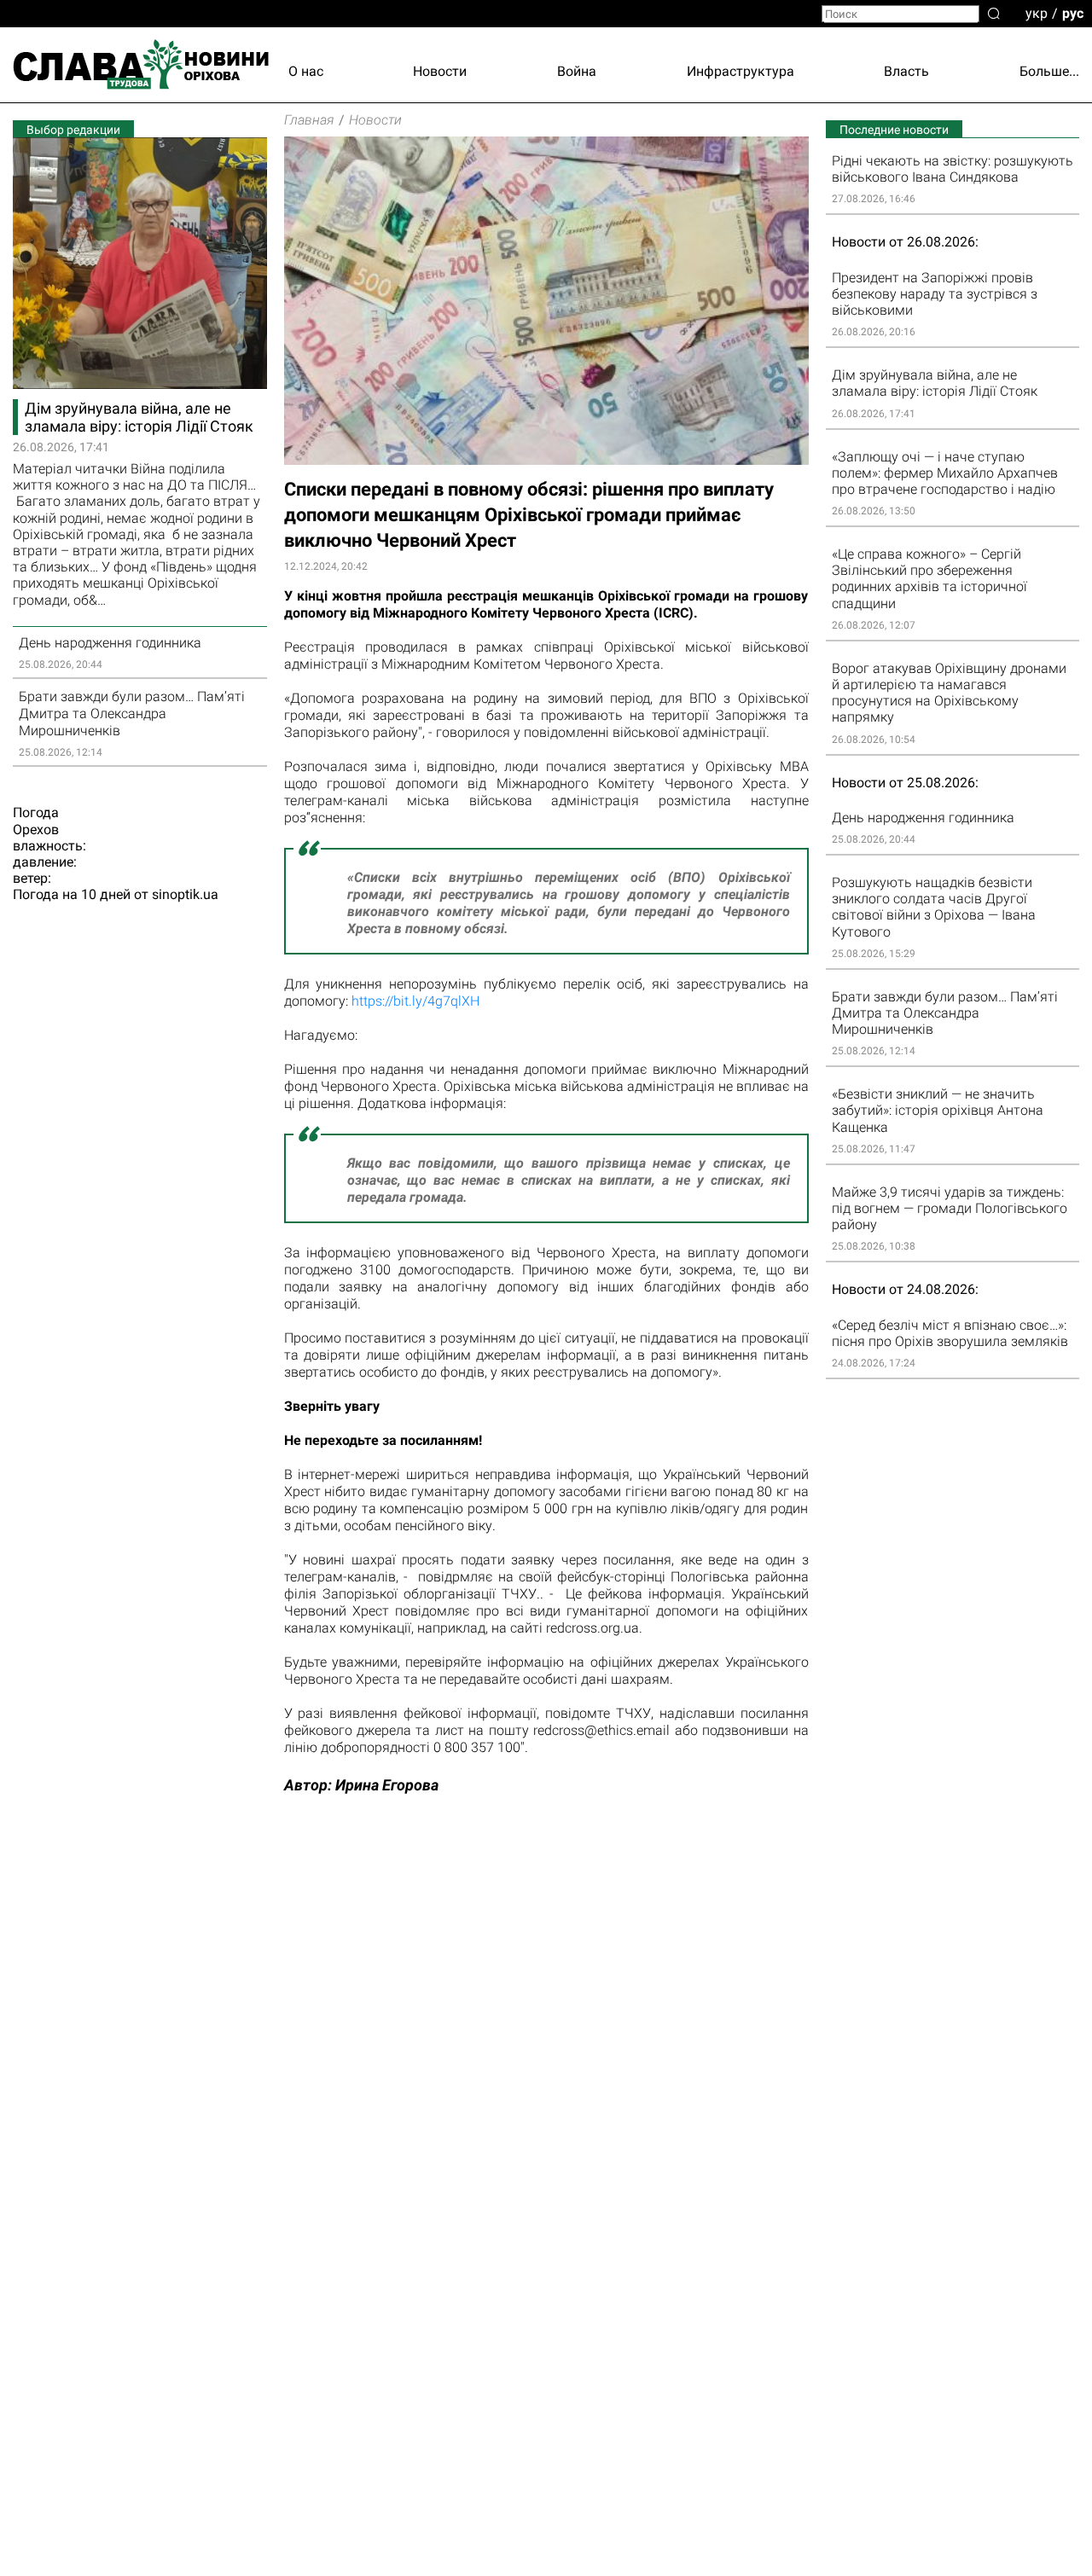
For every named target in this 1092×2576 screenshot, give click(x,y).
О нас (306, 71)
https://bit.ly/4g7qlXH (415, 1001)
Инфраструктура (741, 71)
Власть (906, 71)
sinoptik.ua (185, 894)
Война (577, 71)
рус (1073, 12)
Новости (440, 71)
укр (1037, 12)
